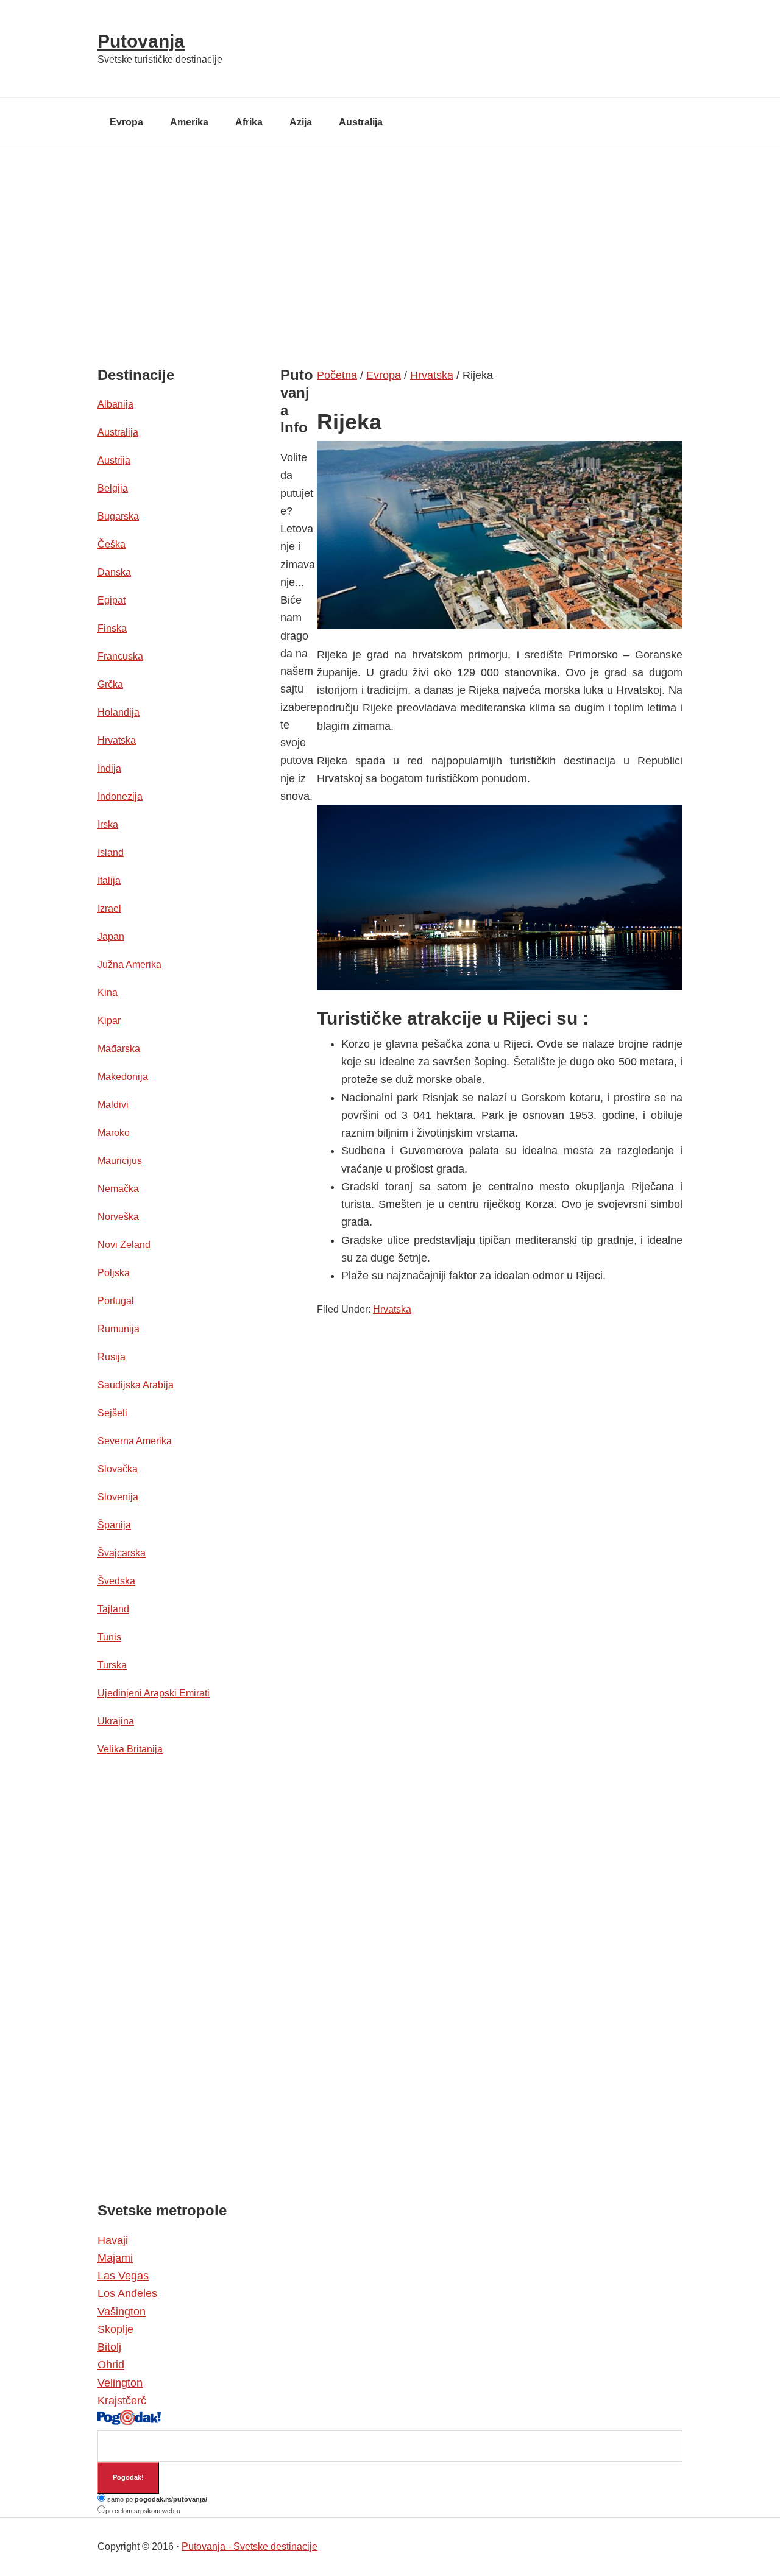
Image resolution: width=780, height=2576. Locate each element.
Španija (114, 1525)
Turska (112, 1665)
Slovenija (118, 1497)
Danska (114, 572)
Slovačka (118, 1469)
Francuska (120, 656)
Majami (115, 2258)
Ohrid (111, 2365)
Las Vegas (123, 2276)
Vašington (122, 2312)
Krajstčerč (122, 2401)
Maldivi (113, 1105)
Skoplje (115, 2329)
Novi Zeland (124, 1245)
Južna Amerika (129, 965)
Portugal (116, 1301)
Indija (109, 768)
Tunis (109, 1637)
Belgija (113, 488)
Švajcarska (122, 1553)
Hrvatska (392, 1309)
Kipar (109, 1021)
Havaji (113, 2240)
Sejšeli (112, 1413)
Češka (112, 544)
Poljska (114, 1273)
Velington (120, 2383)
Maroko (114, 1133)
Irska (108, 824)
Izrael (109, 909)
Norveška (118, 1217)
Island (111, 852)
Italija (109, 880)
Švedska (116, 1581)
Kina (108, 993)
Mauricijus (120, 1161)
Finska (112, 628)
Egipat (112, 600)
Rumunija (119, 1329)
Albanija (115, 404)
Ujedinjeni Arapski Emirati (154, 1693)
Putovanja (141, 41)
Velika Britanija (130, 1749)
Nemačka (118, 1189)
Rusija (112, 1357)
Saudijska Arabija (136, 1385)
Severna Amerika (135, 1441)
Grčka (110, 684)
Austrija (114, 460)
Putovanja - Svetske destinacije (250, 2546)
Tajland (113, 1609)
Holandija (119, 712)
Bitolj (109, 2347)
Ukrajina (116, 1721)
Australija (118, 432)
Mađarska (119, 1049)
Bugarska (118, 516)
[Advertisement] (390, 239)
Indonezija (120, 796)
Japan (111, 937)
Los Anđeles (127, 2293)
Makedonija (123, 1077)
